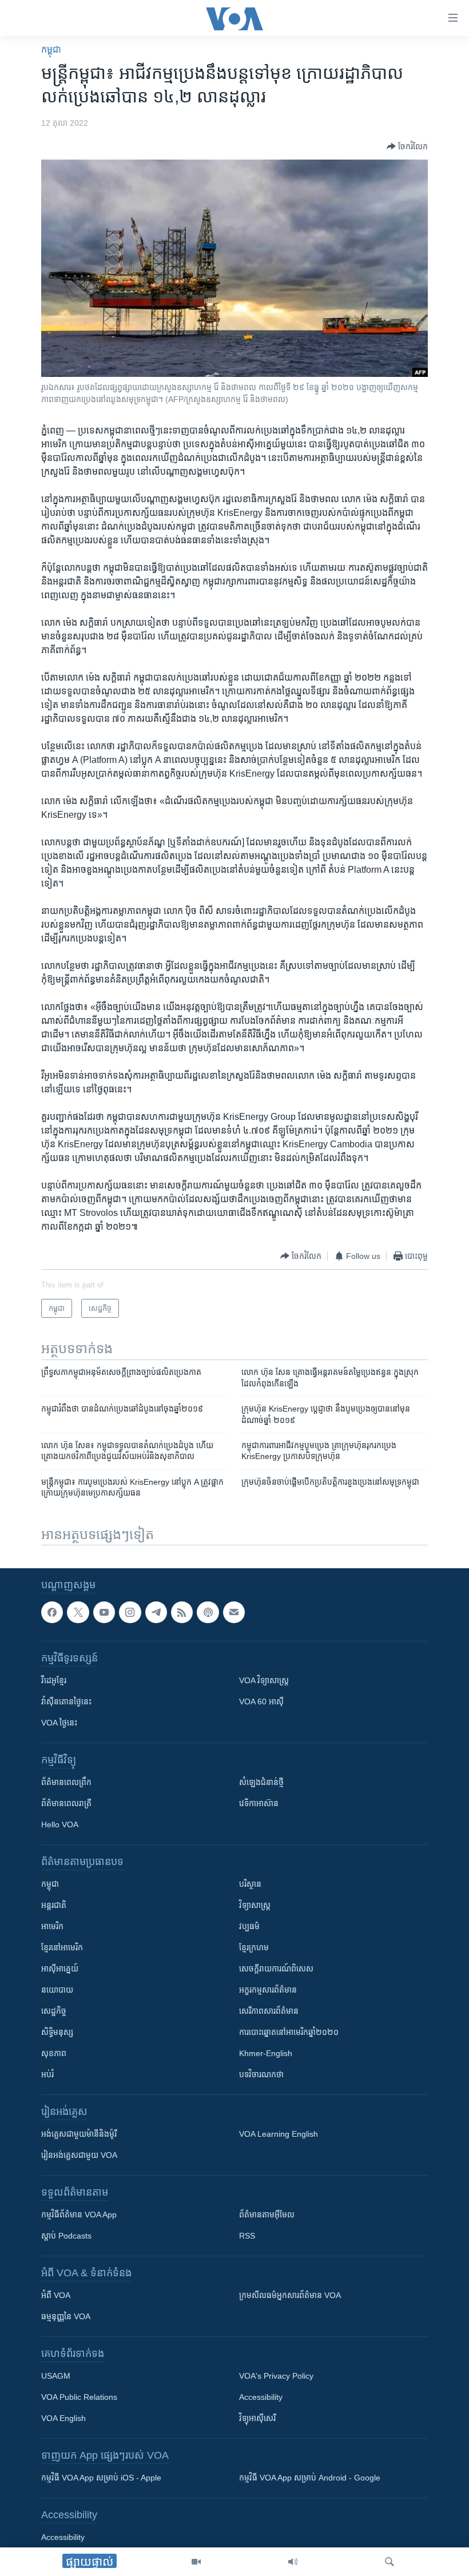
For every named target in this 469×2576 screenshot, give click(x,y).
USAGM (56, 2376)
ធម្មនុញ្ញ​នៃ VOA (66, 2317)
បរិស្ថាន (250, 1885)
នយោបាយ (57, 1990)
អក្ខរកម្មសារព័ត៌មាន (268, 1990)
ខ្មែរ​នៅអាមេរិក (62, 1948)
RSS (247, 2236)
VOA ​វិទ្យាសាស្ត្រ (264, 1681)
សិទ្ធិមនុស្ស (57, 2033)
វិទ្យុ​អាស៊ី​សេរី (257, 2419)
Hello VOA (60, 1825)
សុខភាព (54, 2054)
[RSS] (182, 1612)
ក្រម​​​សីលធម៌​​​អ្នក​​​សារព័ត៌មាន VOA (290, 2296)
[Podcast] (208, 1612)
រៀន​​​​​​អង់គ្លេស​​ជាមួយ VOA (79, 2156)
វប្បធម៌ (249, 1927)
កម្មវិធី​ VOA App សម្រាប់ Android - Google (310, 2478)
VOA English (63, 2419)
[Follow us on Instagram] (130, 1612)
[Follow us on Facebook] (52, 1612)
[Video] (196, 2562)
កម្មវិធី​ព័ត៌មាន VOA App (79, 2215)
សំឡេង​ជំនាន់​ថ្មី (261, 1783)
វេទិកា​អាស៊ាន (259, 1804)
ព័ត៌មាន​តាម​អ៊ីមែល (267, 2215)
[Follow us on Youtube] (104, 1612)
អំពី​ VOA (56, 2296)
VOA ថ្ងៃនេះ (59, 1723)
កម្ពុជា (51, 49)
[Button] (407, 146)
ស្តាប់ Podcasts (66, 2236)
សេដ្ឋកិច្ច (54, 2011)
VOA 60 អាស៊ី (261, 1702)
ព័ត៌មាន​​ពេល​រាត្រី (66, 1804)
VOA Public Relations (79, 2398)
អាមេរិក (52, 1927)
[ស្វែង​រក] (389, 2562)
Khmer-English (266, 2054)
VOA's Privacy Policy (276, 2376)
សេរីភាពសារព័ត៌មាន (269, 2011)
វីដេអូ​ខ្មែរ (54, 1681)
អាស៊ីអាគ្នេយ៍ (60, 1969)
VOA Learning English (279, 2134)
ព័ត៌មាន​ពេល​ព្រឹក (66, 1783)
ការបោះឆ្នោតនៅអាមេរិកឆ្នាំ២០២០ (289, 2033)
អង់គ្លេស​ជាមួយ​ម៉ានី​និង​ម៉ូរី (79, 2134)
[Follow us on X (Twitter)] (78, 1612)
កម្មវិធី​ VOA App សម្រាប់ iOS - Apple (101, 2478)
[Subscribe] (234, 1612)
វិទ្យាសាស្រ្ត (255, 1906)
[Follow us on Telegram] (156, 1612)
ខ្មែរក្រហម (254, 1948)
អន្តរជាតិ (54, 1906)
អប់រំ (47, 2075)
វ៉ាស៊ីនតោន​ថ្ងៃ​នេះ (66, 1702)
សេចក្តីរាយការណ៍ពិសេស (276, 1969)
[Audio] (293, 2562)
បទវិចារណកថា (261, 2075)
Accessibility (261, 2398)
